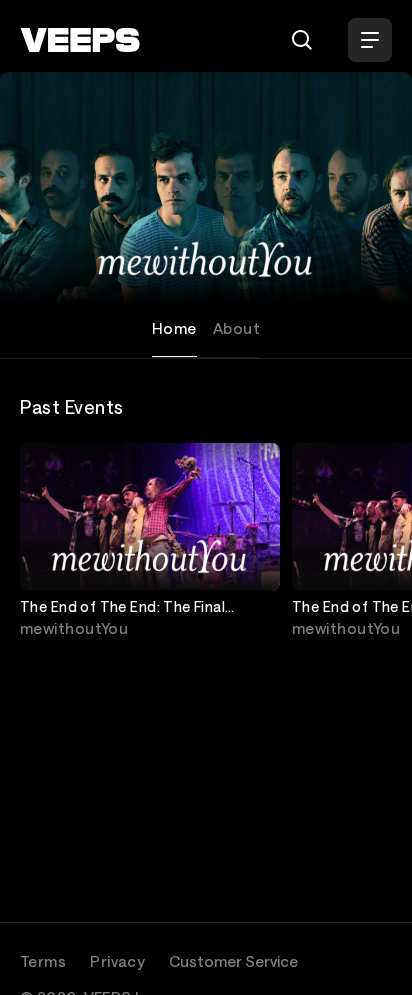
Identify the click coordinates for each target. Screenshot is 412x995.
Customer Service (233, 961)
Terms (43, 961)
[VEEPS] (80, 40)
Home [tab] (174, 328)
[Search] (302, 40)
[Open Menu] (370, 40)
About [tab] (236, 328)
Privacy (117, 961)
